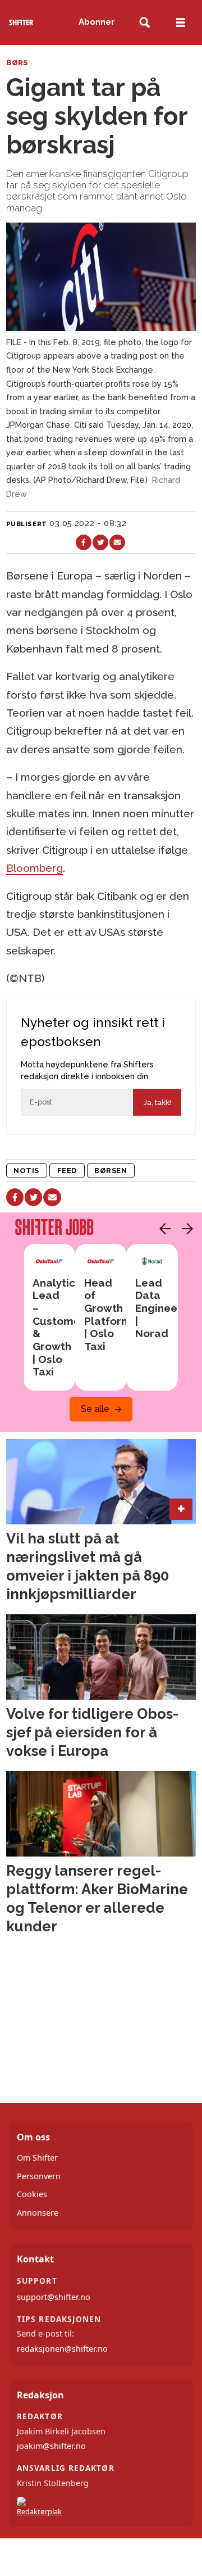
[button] (162, 1229)
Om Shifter (37, 2158)
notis (26, 1171)
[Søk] (144, 23)
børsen (111, 1171)
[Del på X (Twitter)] (100, 542)
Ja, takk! (157, 1103)
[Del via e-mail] (117, 542)
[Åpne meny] (181, 23)
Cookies (32, 2194)
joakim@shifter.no (51, 2446)
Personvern (39, 2176)
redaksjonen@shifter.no (62, 2349)
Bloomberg (35, 868)
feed (67, 1171)
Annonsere (38, 2213)
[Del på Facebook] (84, 542)
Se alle (95, 1409)
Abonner (97, 22)
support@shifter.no (54, 2297)
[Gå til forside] (21, 22)
